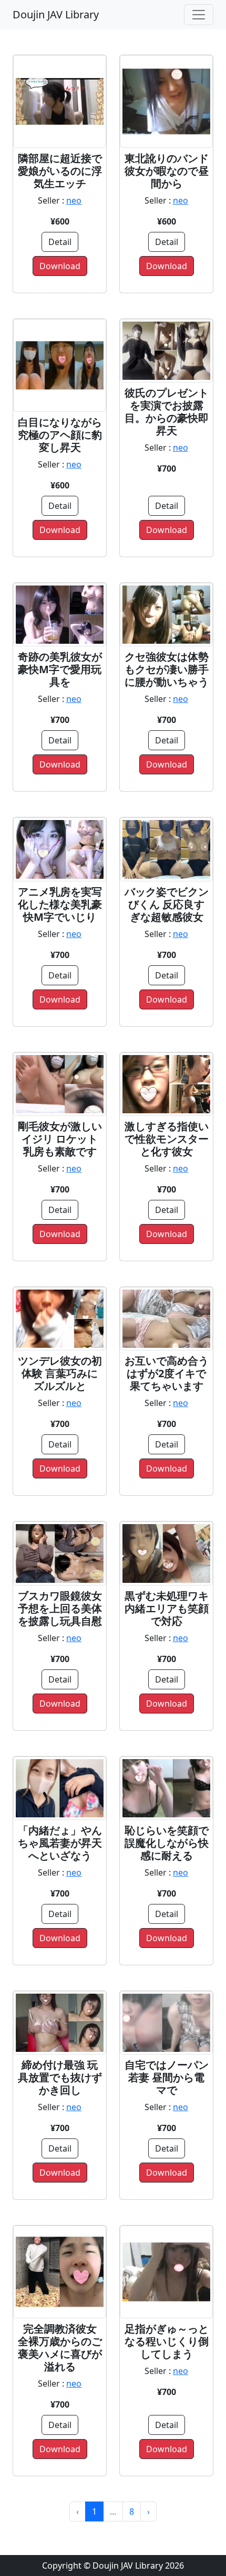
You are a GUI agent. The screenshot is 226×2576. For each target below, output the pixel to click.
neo (74, 200)
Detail (60, 242)
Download (60, 266)
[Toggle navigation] (199, 15)
